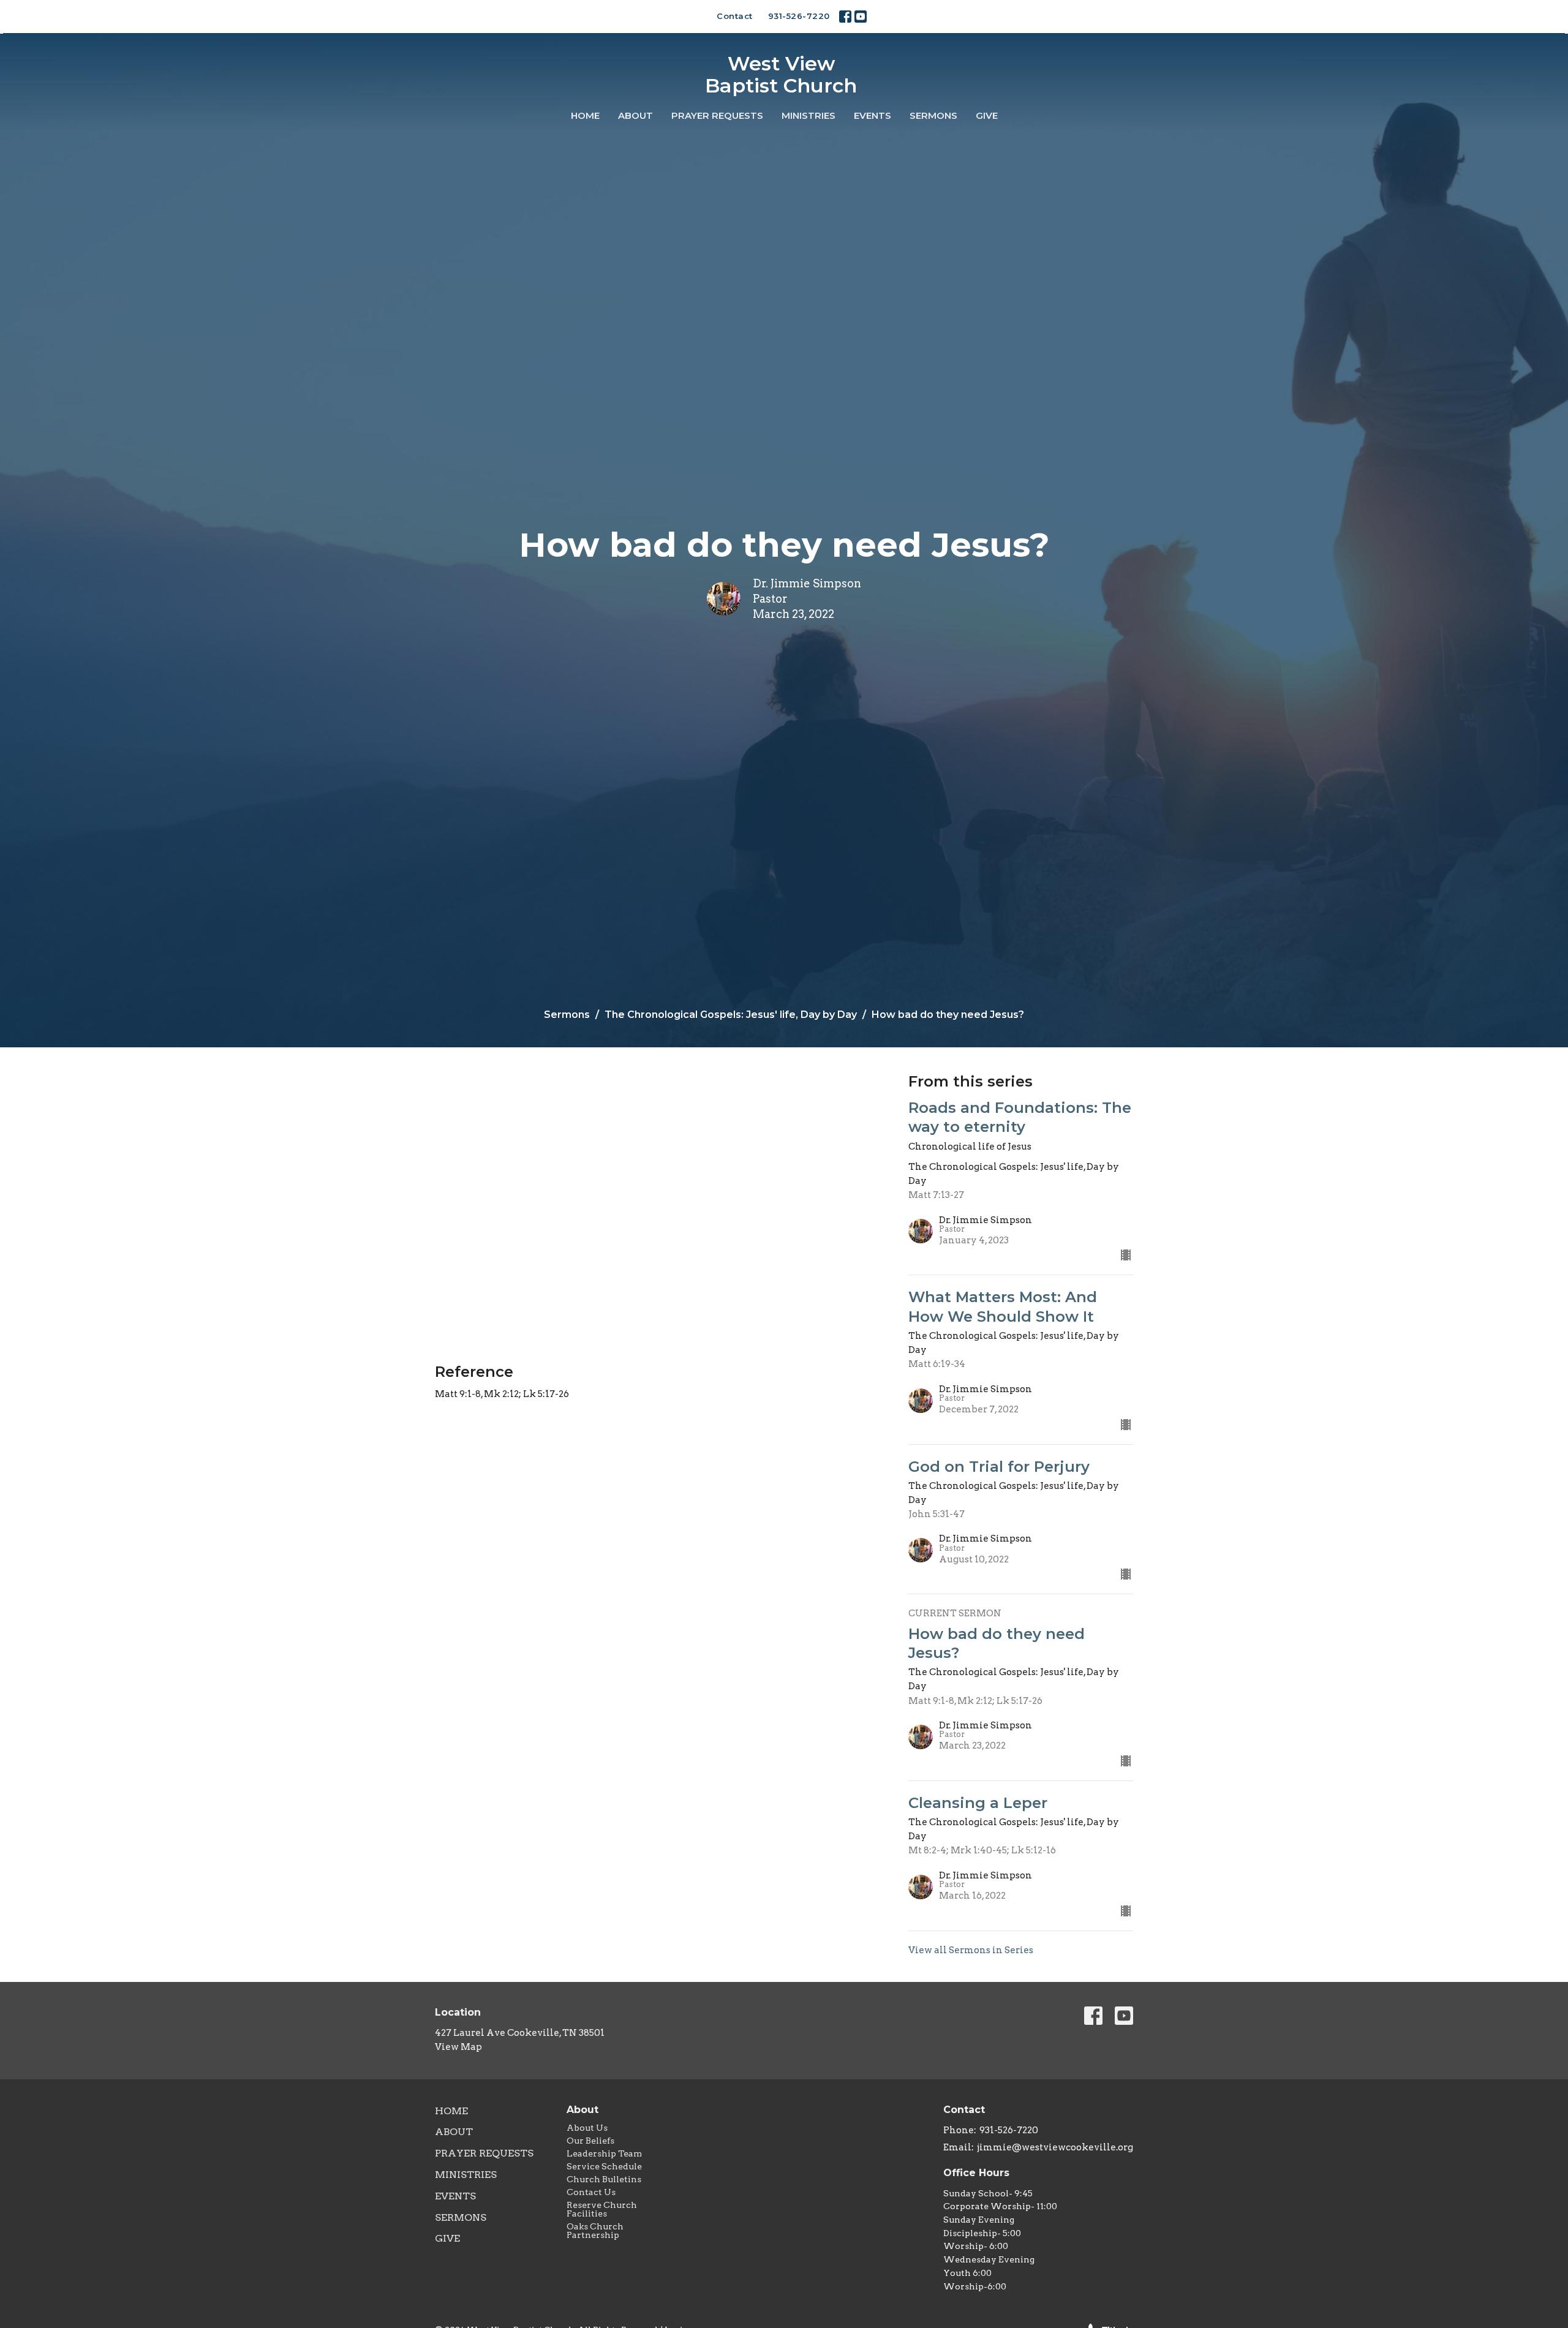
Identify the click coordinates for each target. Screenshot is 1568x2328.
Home (585, 115)
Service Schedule (604, 2166)
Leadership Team (604, 2153)
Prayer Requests (717, 115)
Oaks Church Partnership (595, 2231)
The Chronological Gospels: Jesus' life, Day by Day (731, 1015)
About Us (587, 2128)
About (635, 115)
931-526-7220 (799, 16)
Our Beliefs (590, 2141)
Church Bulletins (604, 2179)
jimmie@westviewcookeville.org (1055, 2147)
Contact (735, 16)
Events (873, 115)
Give (987, 115)
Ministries (809, 115)
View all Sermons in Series (971, 1950)
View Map (458, 2047)
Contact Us (591, 2192)
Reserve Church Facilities (602, 2209)
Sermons (933, 115)
